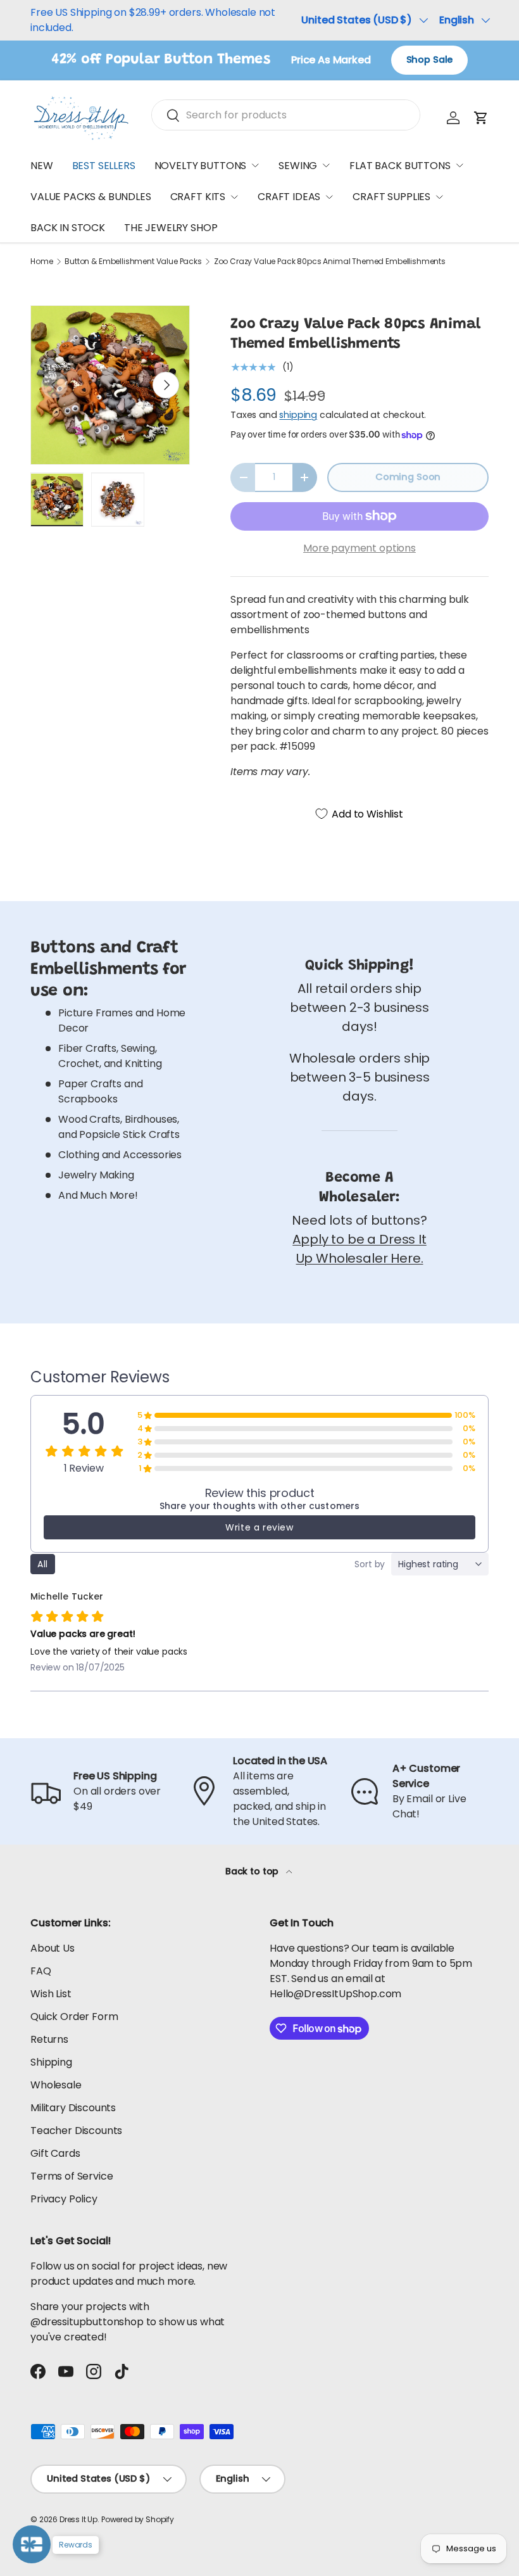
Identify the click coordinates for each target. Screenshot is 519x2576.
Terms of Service (72, 2176)
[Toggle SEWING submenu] (326, 165)
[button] (481, 118)
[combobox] (286, 115)
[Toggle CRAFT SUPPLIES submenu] (439, 197)
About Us (53, 1948)
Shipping (51, 2062)
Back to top (253, 1871)
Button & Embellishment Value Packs (133, 262)
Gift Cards (55, 2153)
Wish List (51, 1994)
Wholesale (56, 2085)
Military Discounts (73, 2108)
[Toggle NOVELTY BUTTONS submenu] (255, 165)
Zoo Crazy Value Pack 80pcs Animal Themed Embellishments (330, 262)
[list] (110, 385)
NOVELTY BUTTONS (201, 166)
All (43, 1564)
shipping (298, 415)
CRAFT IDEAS (289, 197)
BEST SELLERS (104, 166)
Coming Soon (408, 477)
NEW (42, 166)
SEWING (298, 166)
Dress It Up (78, 2519)
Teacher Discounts (76, 2131)
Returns (49, 2039)
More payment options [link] (360, 548)
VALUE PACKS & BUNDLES (91, 197)
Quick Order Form (74, 2017)
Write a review (259, 1527)
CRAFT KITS (198, 197)
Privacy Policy (64, 2199)
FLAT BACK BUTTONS (400, 166)
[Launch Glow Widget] (32, 2544)
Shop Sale (430, 60)
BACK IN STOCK (68, 228)
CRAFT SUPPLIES (391, 197)
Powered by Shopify (138, 2519)
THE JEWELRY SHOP (171, 228)
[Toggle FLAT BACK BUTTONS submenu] (460, 165)
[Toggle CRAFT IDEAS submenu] (329, 197)
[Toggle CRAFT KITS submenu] (234, 197)
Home (41, 262)
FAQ (41, 1971)
